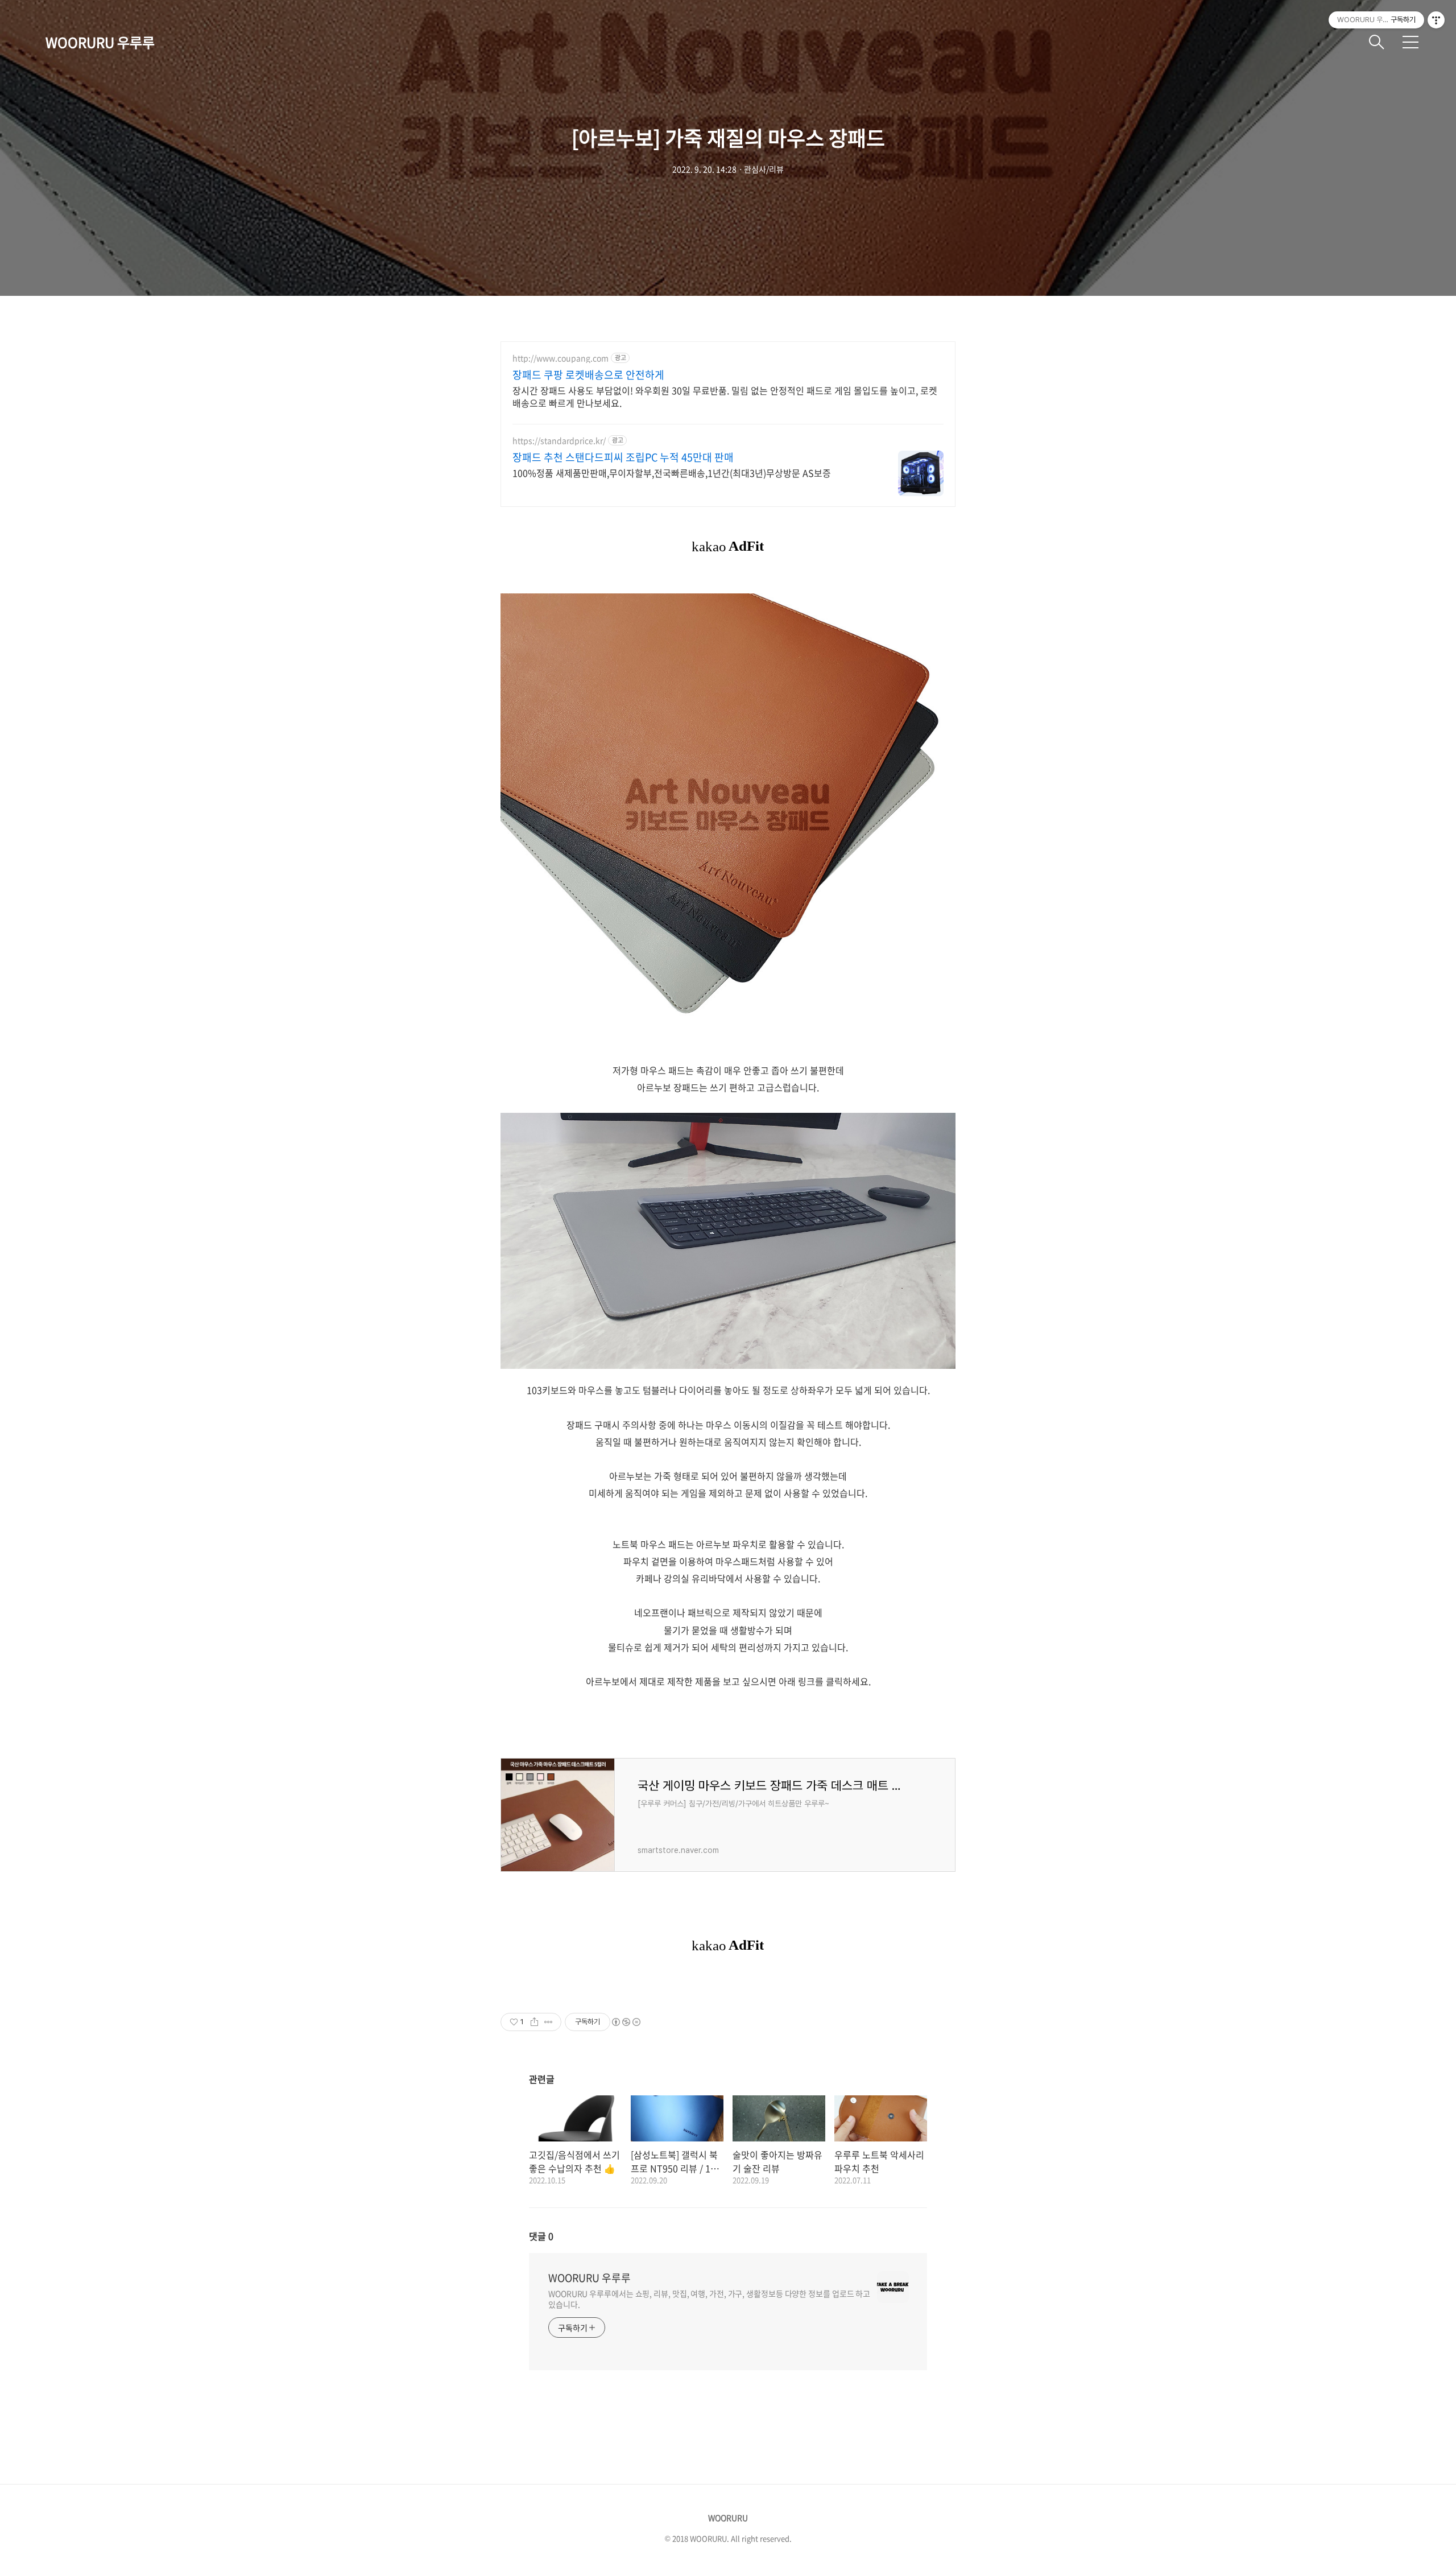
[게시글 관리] (549, 2022)
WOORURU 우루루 (100, 42)
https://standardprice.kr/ (559, 441)
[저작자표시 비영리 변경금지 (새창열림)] (626, 2022)
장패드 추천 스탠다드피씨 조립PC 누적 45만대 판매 (623, 457)
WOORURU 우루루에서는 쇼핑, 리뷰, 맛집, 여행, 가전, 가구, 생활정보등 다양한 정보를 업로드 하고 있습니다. (709, 2299)
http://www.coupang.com (561, 358)
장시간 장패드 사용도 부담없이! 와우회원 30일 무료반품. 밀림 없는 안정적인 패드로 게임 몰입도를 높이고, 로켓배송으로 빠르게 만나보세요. (725, 396)
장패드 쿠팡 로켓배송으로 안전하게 (588, 375)
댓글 (541, 2236)
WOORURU (728, 2518)
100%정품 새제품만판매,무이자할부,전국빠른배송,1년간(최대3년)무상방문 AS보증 (672, 472)
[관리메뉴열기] (1436, 20)
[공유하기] (534, 2022)
